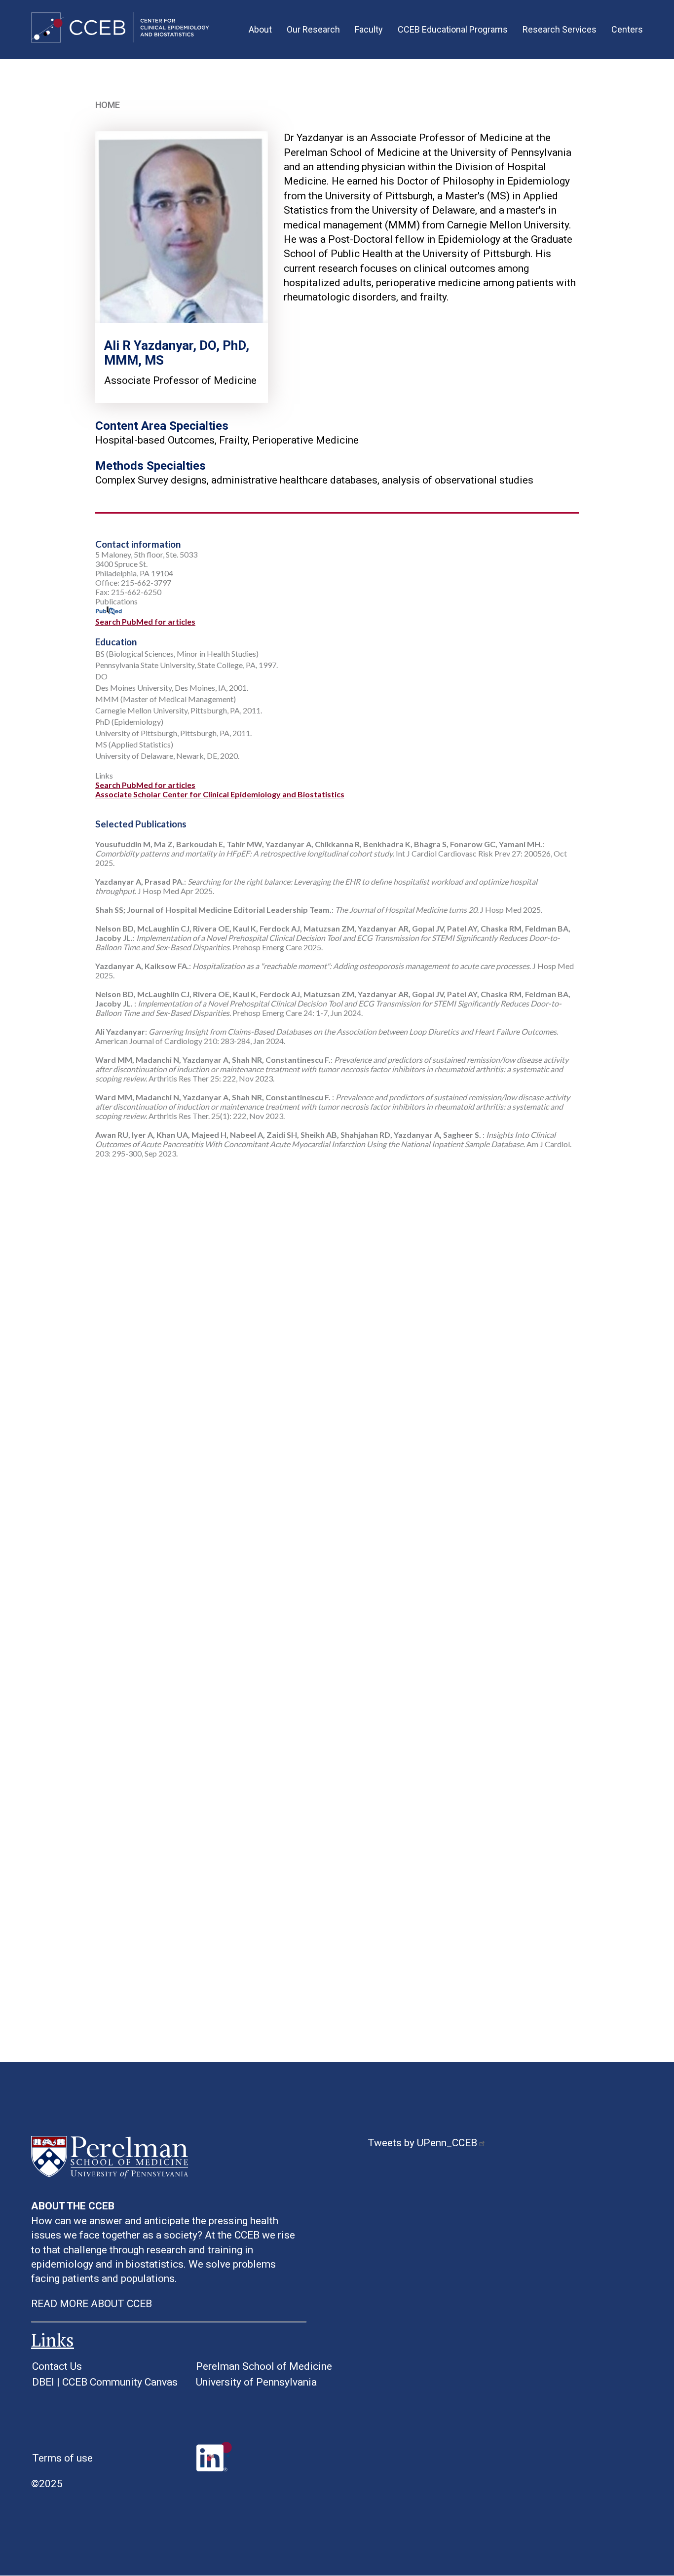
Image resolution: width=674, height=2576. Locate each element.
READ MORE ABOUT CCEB (92, 2304)
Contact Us (57, 2366)
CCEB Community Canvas (120, 2382)
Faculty (369, 29)
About (260, 29)
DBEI (43, 2382)
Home (108, 105)
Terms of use (62, 2458)
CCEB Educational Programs (453, 29)
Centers (627, 29)
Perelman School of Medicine (264, 2366)
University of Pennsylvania (256, 2382)
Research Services (560, 29)
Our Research (313, 29)
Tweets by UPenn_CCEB (422, 2143)
